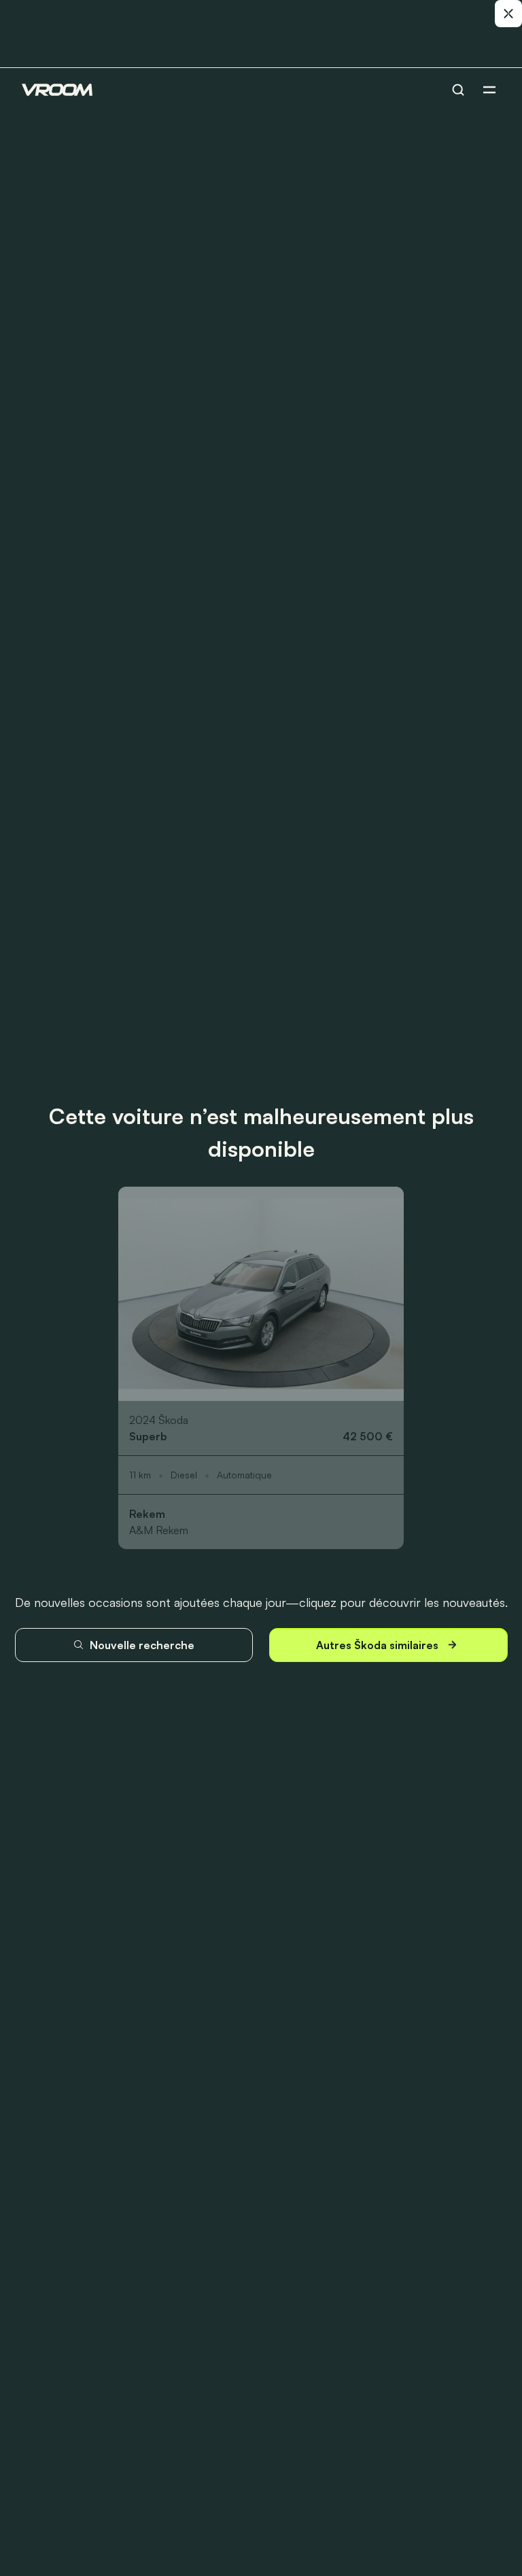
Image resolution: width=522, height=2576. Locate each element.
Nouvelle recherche (142, 1645)
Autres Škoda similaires (377, 1645)
